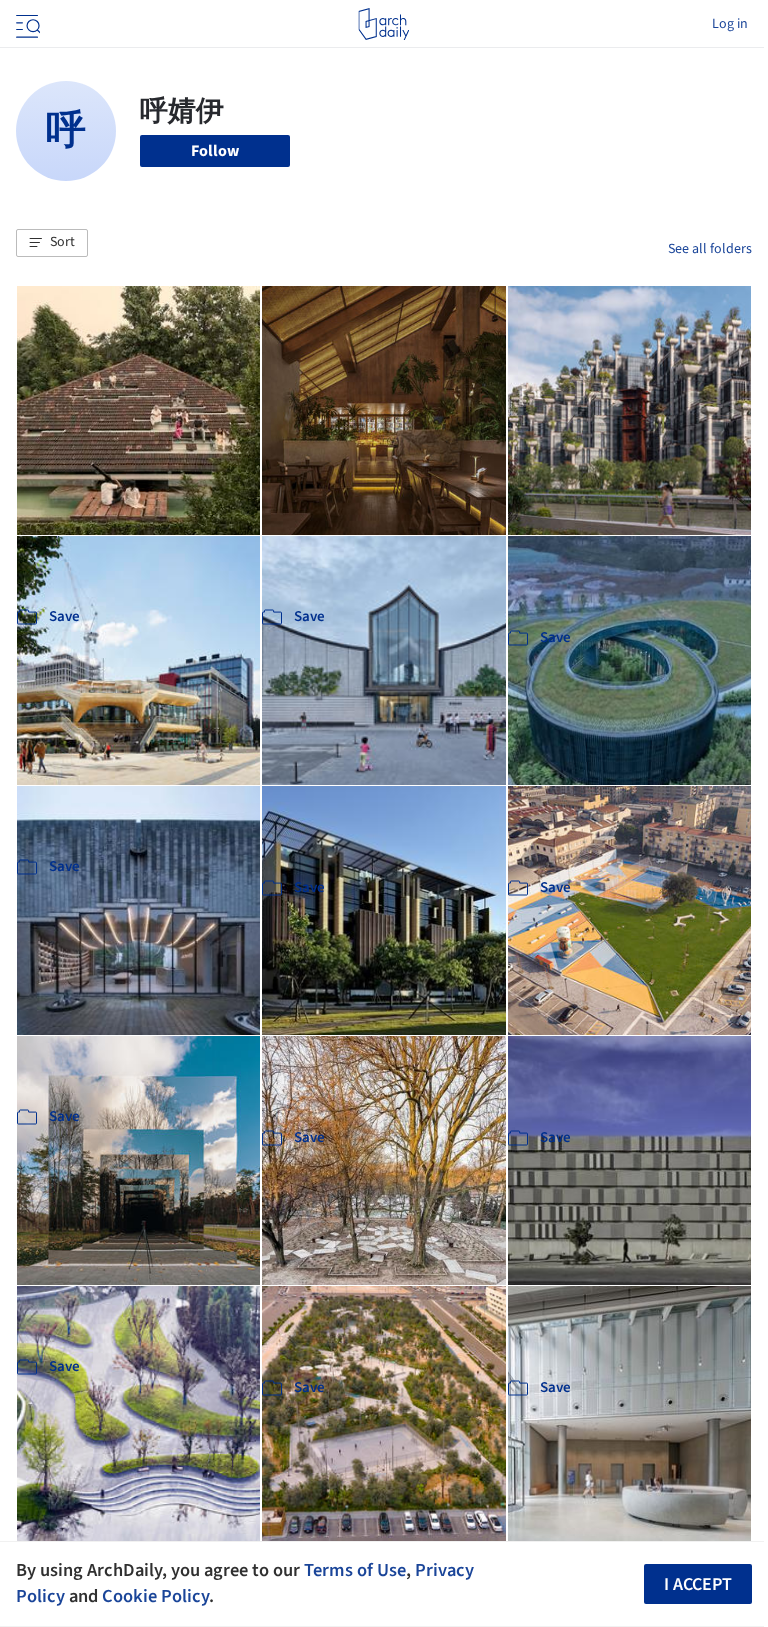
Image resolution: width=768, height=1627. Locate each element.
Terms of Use (355, 1570)
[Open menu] (26, 24)
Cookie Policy (155, 1596)
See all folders (710, 249)
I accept (698, 1584)
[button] (52, 243)
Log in (730, 24)
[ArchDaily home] (383, 24)
